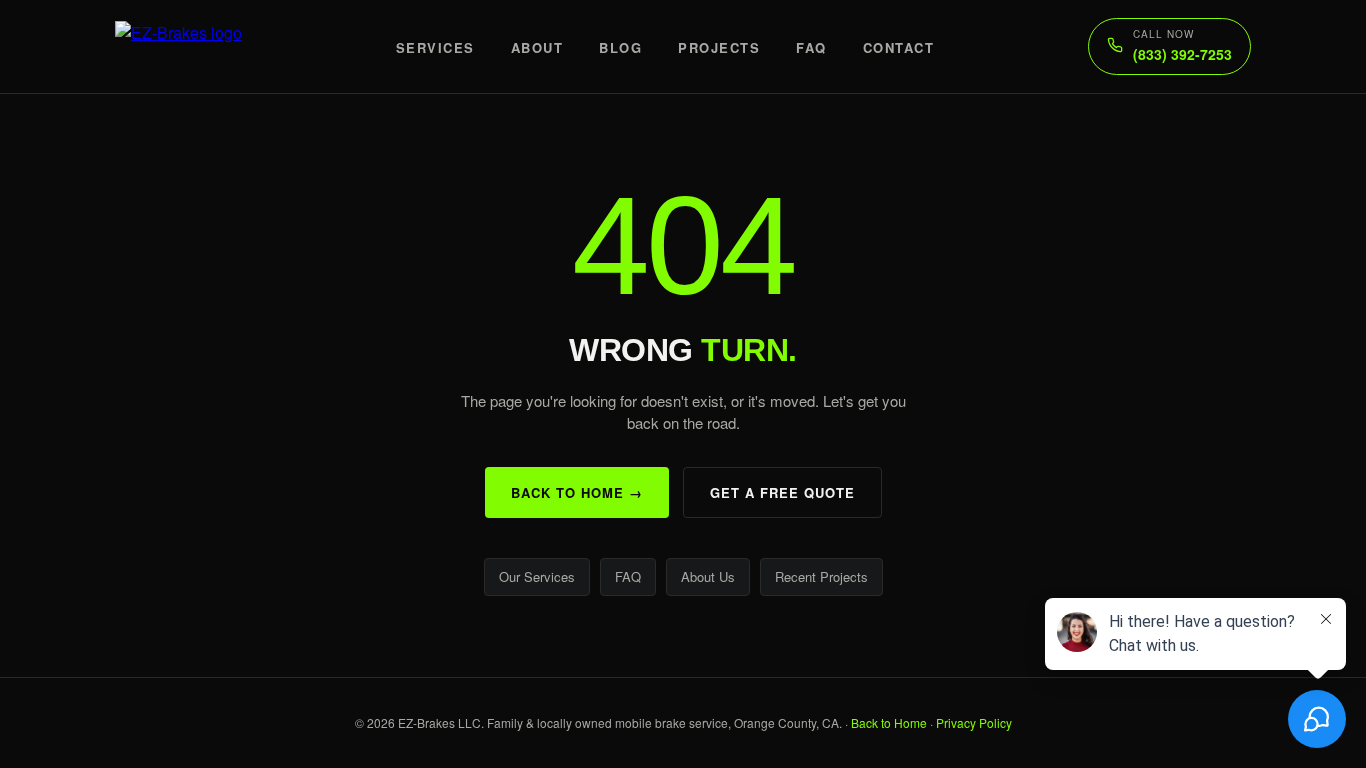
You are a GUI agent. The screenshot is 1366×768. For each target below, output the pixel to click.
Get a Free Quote (782, 492)
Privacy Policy (974, 722)
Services (435, 47)
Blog (620, 47)
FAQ (811, 47)
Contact (899, 47)
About (537, 47)
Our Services (537, 576)
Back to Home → (577, 492)
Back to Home (889, 722)
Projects (719, 47)
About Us (708, 576)
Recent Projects (821, 576)
